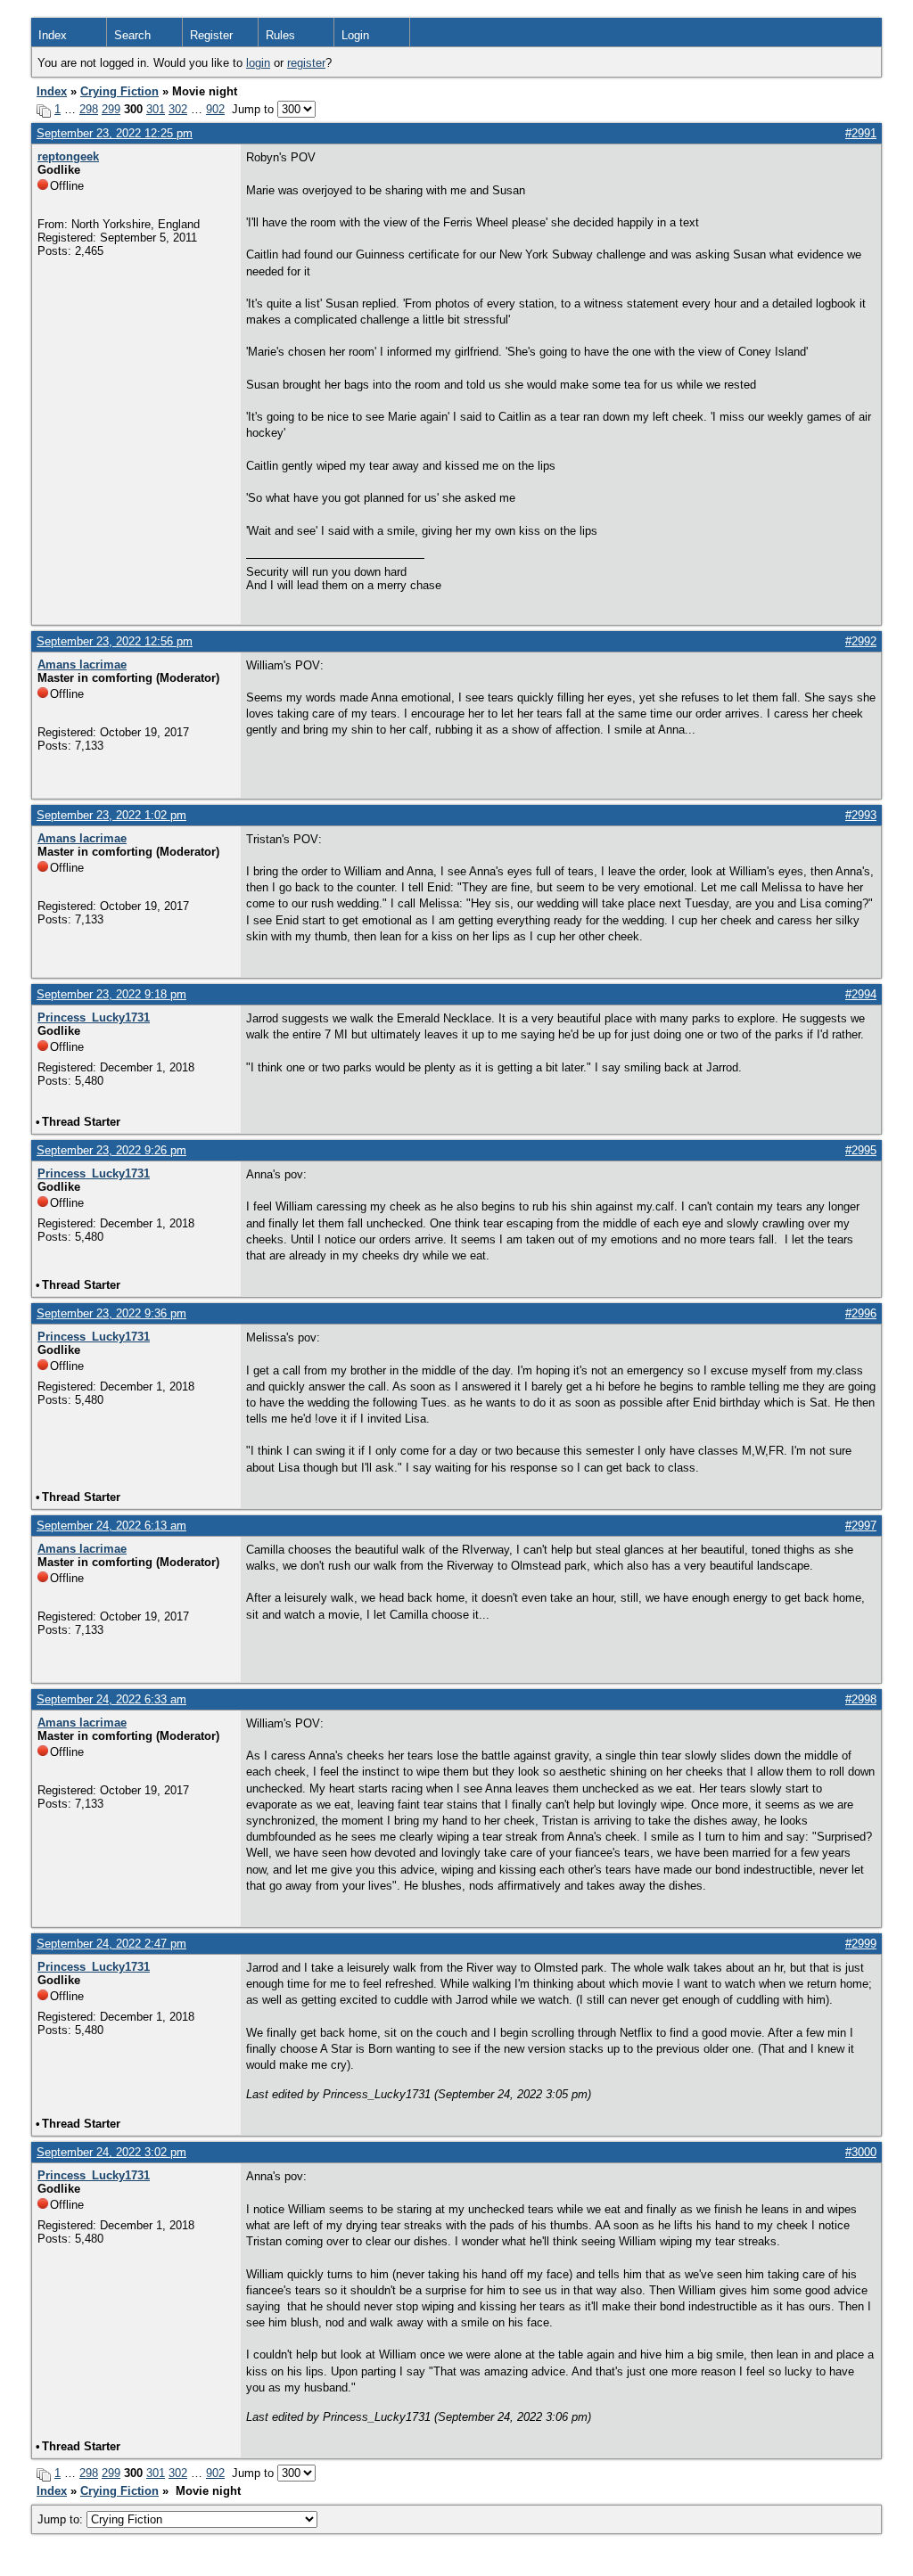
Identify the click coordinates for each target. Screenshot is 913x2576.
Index (53, 35)
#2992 (861, 641)
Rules (280, 35)
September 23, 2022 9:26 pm (111, 1150)
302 (178, 109)
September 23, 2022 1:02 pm (111, 815)
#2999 (861, 1944)
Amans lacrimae (82, 665)
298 (89, 109)
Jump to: (62, 2519)
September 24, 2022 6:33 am (111, 1699)
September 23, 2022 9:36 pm (111, 1313)
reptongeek (68, 156)
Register (211, 35)
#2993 (861, 815)
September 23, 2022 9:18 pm (111, 994)
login (258, 63)
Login (355, 35)
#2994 (861, 994)
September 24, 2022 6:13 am (111, 1526)
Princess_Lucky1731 (94, 1017)
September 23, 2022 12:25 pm (115, 133)
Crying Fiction (119, 91)
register (306, 63)
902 (215, 109)
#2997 (861, 1526)
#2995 (861, 1150)
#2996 (861, 1313)
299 (111, 109)
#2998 (861, 1699)
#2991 (861, 133)
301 (156, 109)
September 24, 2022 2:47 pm (111, 1944)
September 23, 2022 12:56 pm (115, 641)
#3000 (861, 2152)
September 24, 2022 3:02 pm (111, 2152)
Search (132, 35)
